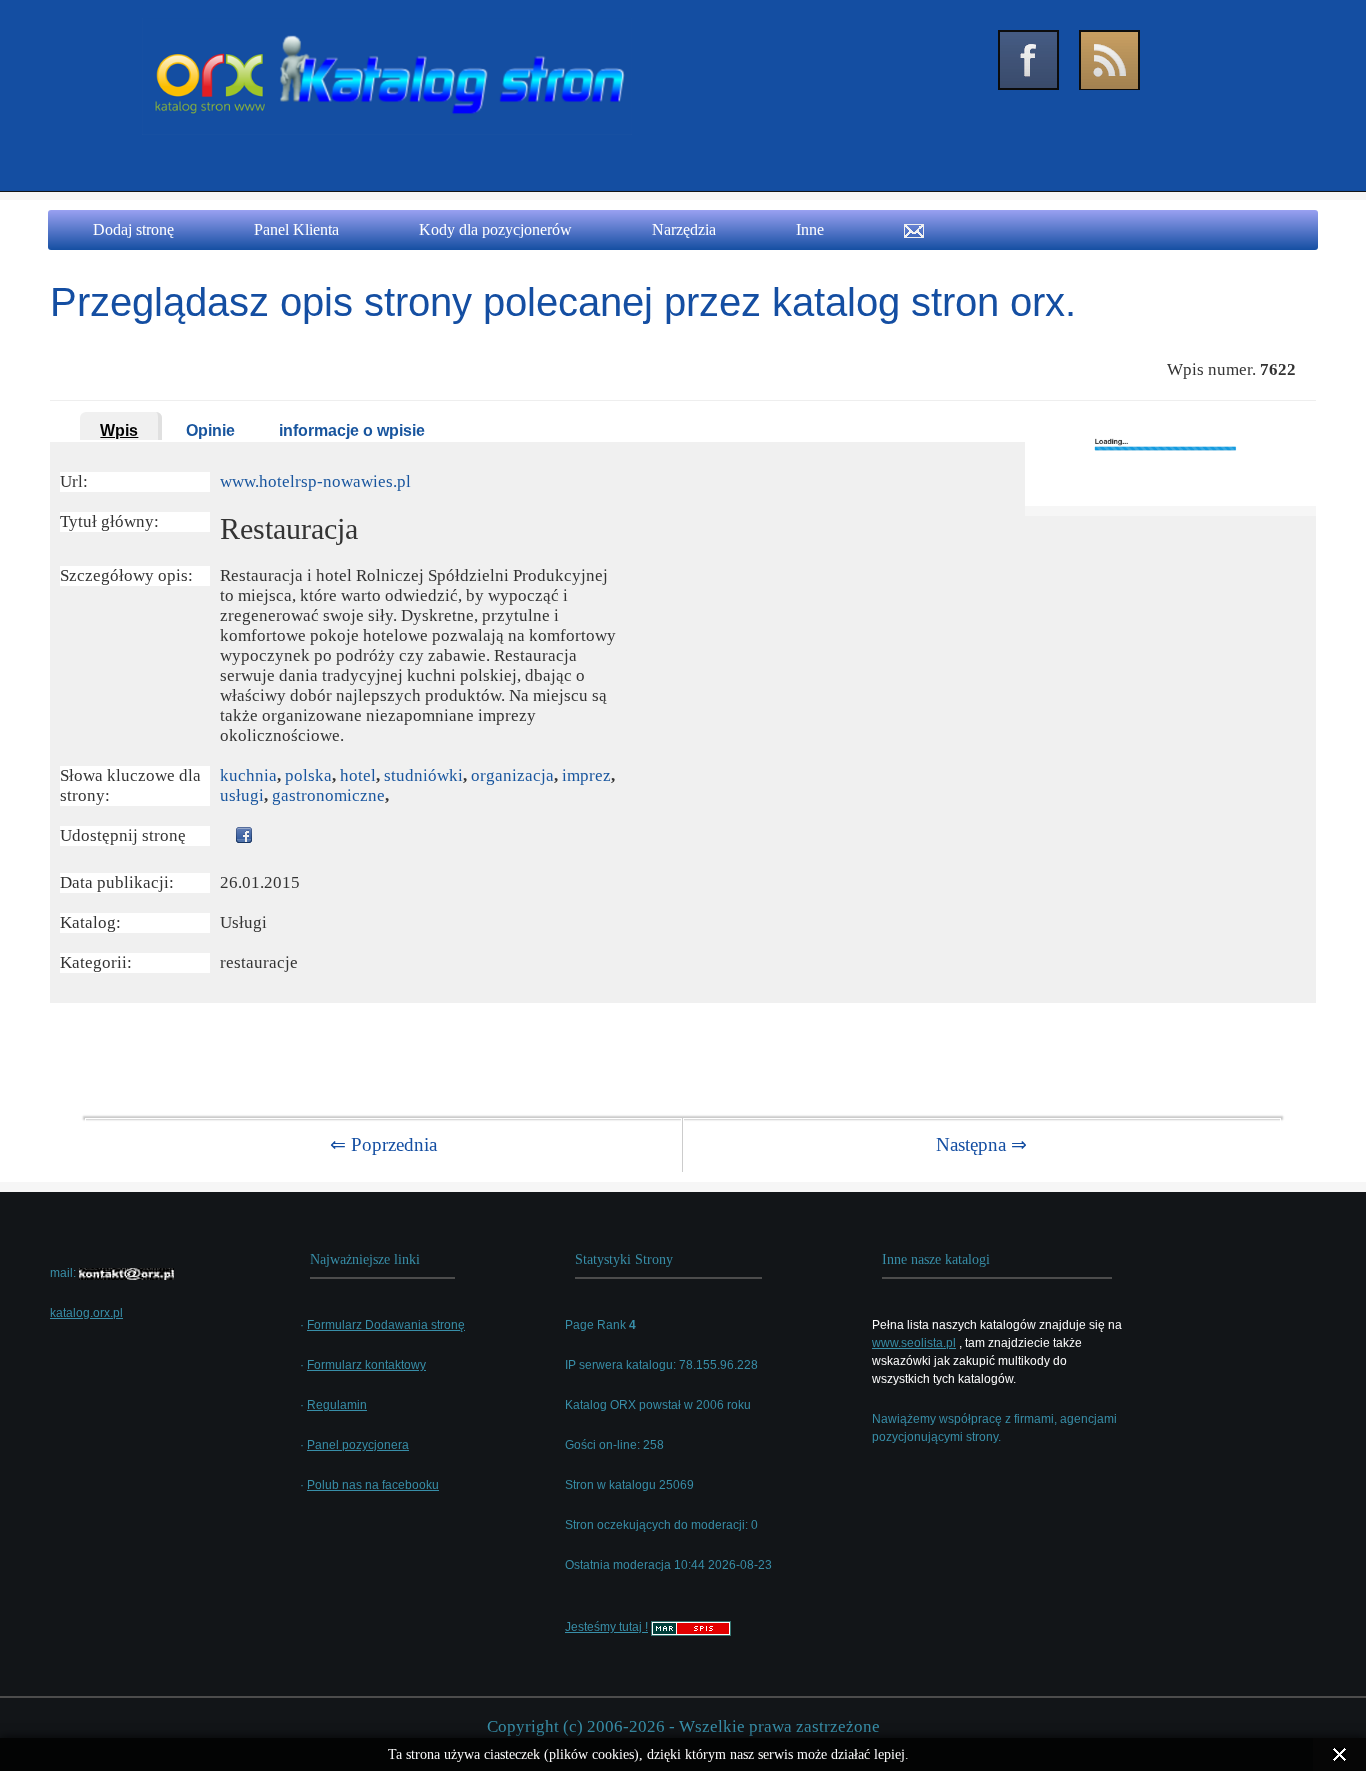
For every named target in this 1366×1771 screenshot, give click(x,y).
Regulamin (337, 1405)
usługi (242, 795)
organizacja (512, 775)
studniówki (423, 775)
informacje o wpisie (352, 430)
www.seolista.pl (914, 1343)
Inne (810, 229)
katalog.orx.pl (86, 1313)
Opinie (210, 430)
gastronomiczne (328, 795)
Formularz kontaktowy (366, 1365)
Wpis (119, 430)
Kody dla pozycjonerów (495, 229)
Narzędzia (684, 229)
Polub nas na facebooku (373, 1485)
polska (308, 775)
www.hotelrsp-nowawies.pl (315, 481)
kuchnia (248, 775)
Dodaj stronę (133, 229)
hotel (358, 775)
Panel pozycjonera (358, 1445)
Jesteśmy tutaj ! (606, 1627)
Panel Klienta (296, 229)
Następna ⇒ (981, 1144)
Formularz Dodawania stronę (386, 1325)
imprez (586, 775)
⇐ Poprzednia (383, 1144)
